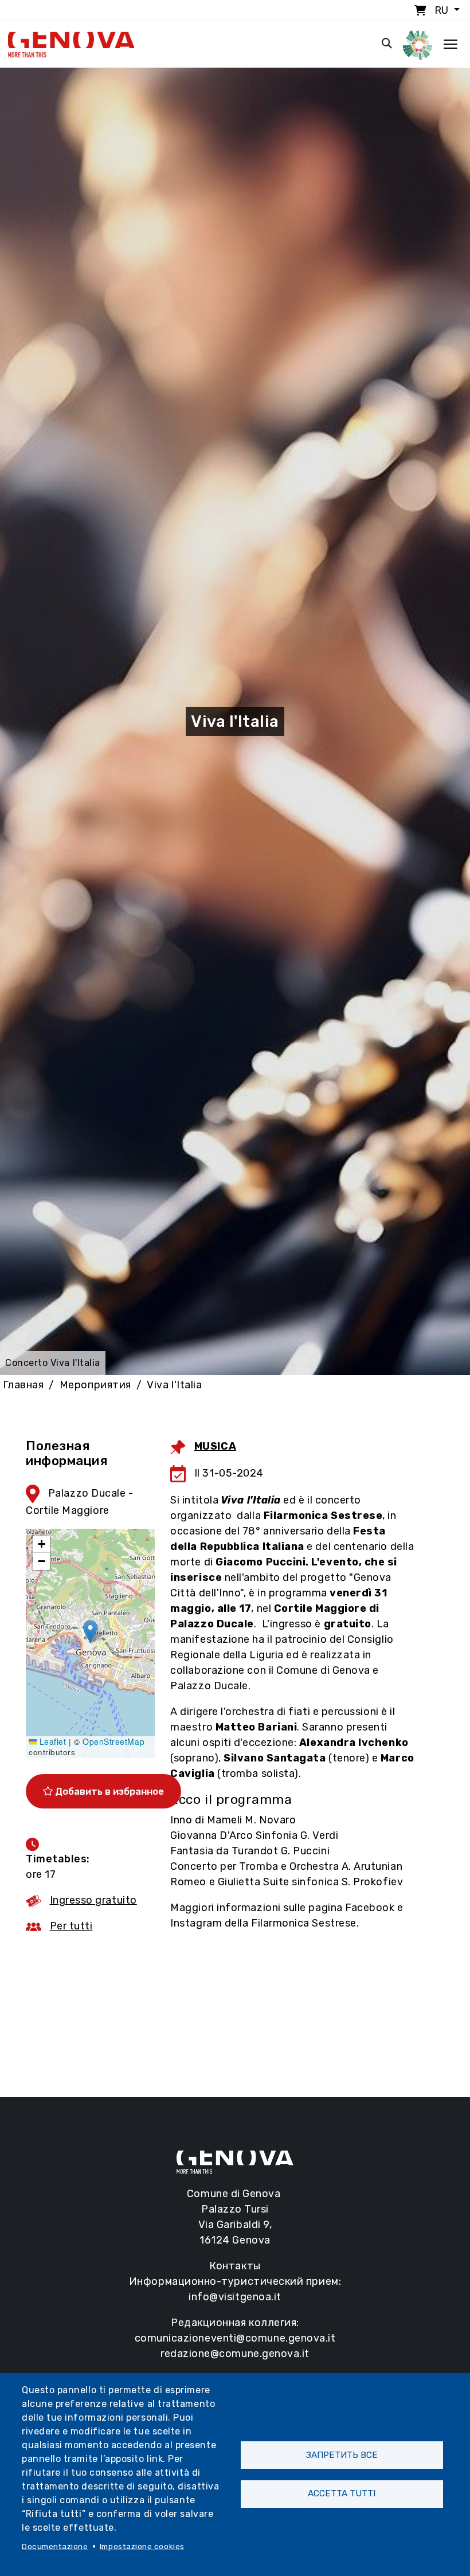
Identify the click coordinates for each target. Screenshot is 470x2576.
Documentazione (55, 2546)
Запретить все (342, 2455)
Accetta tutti (342, 2493)
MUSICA (215, 1446)
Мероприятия (95, 1385)
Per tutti (71, 1926)
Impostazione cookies (142, 2546)
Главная (23, 1385)
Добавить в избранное (108, 1791)
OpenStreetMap (113, 1741)
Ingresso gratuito (93, 1900)
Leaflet (51, 1741)
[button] (90, 1632)
